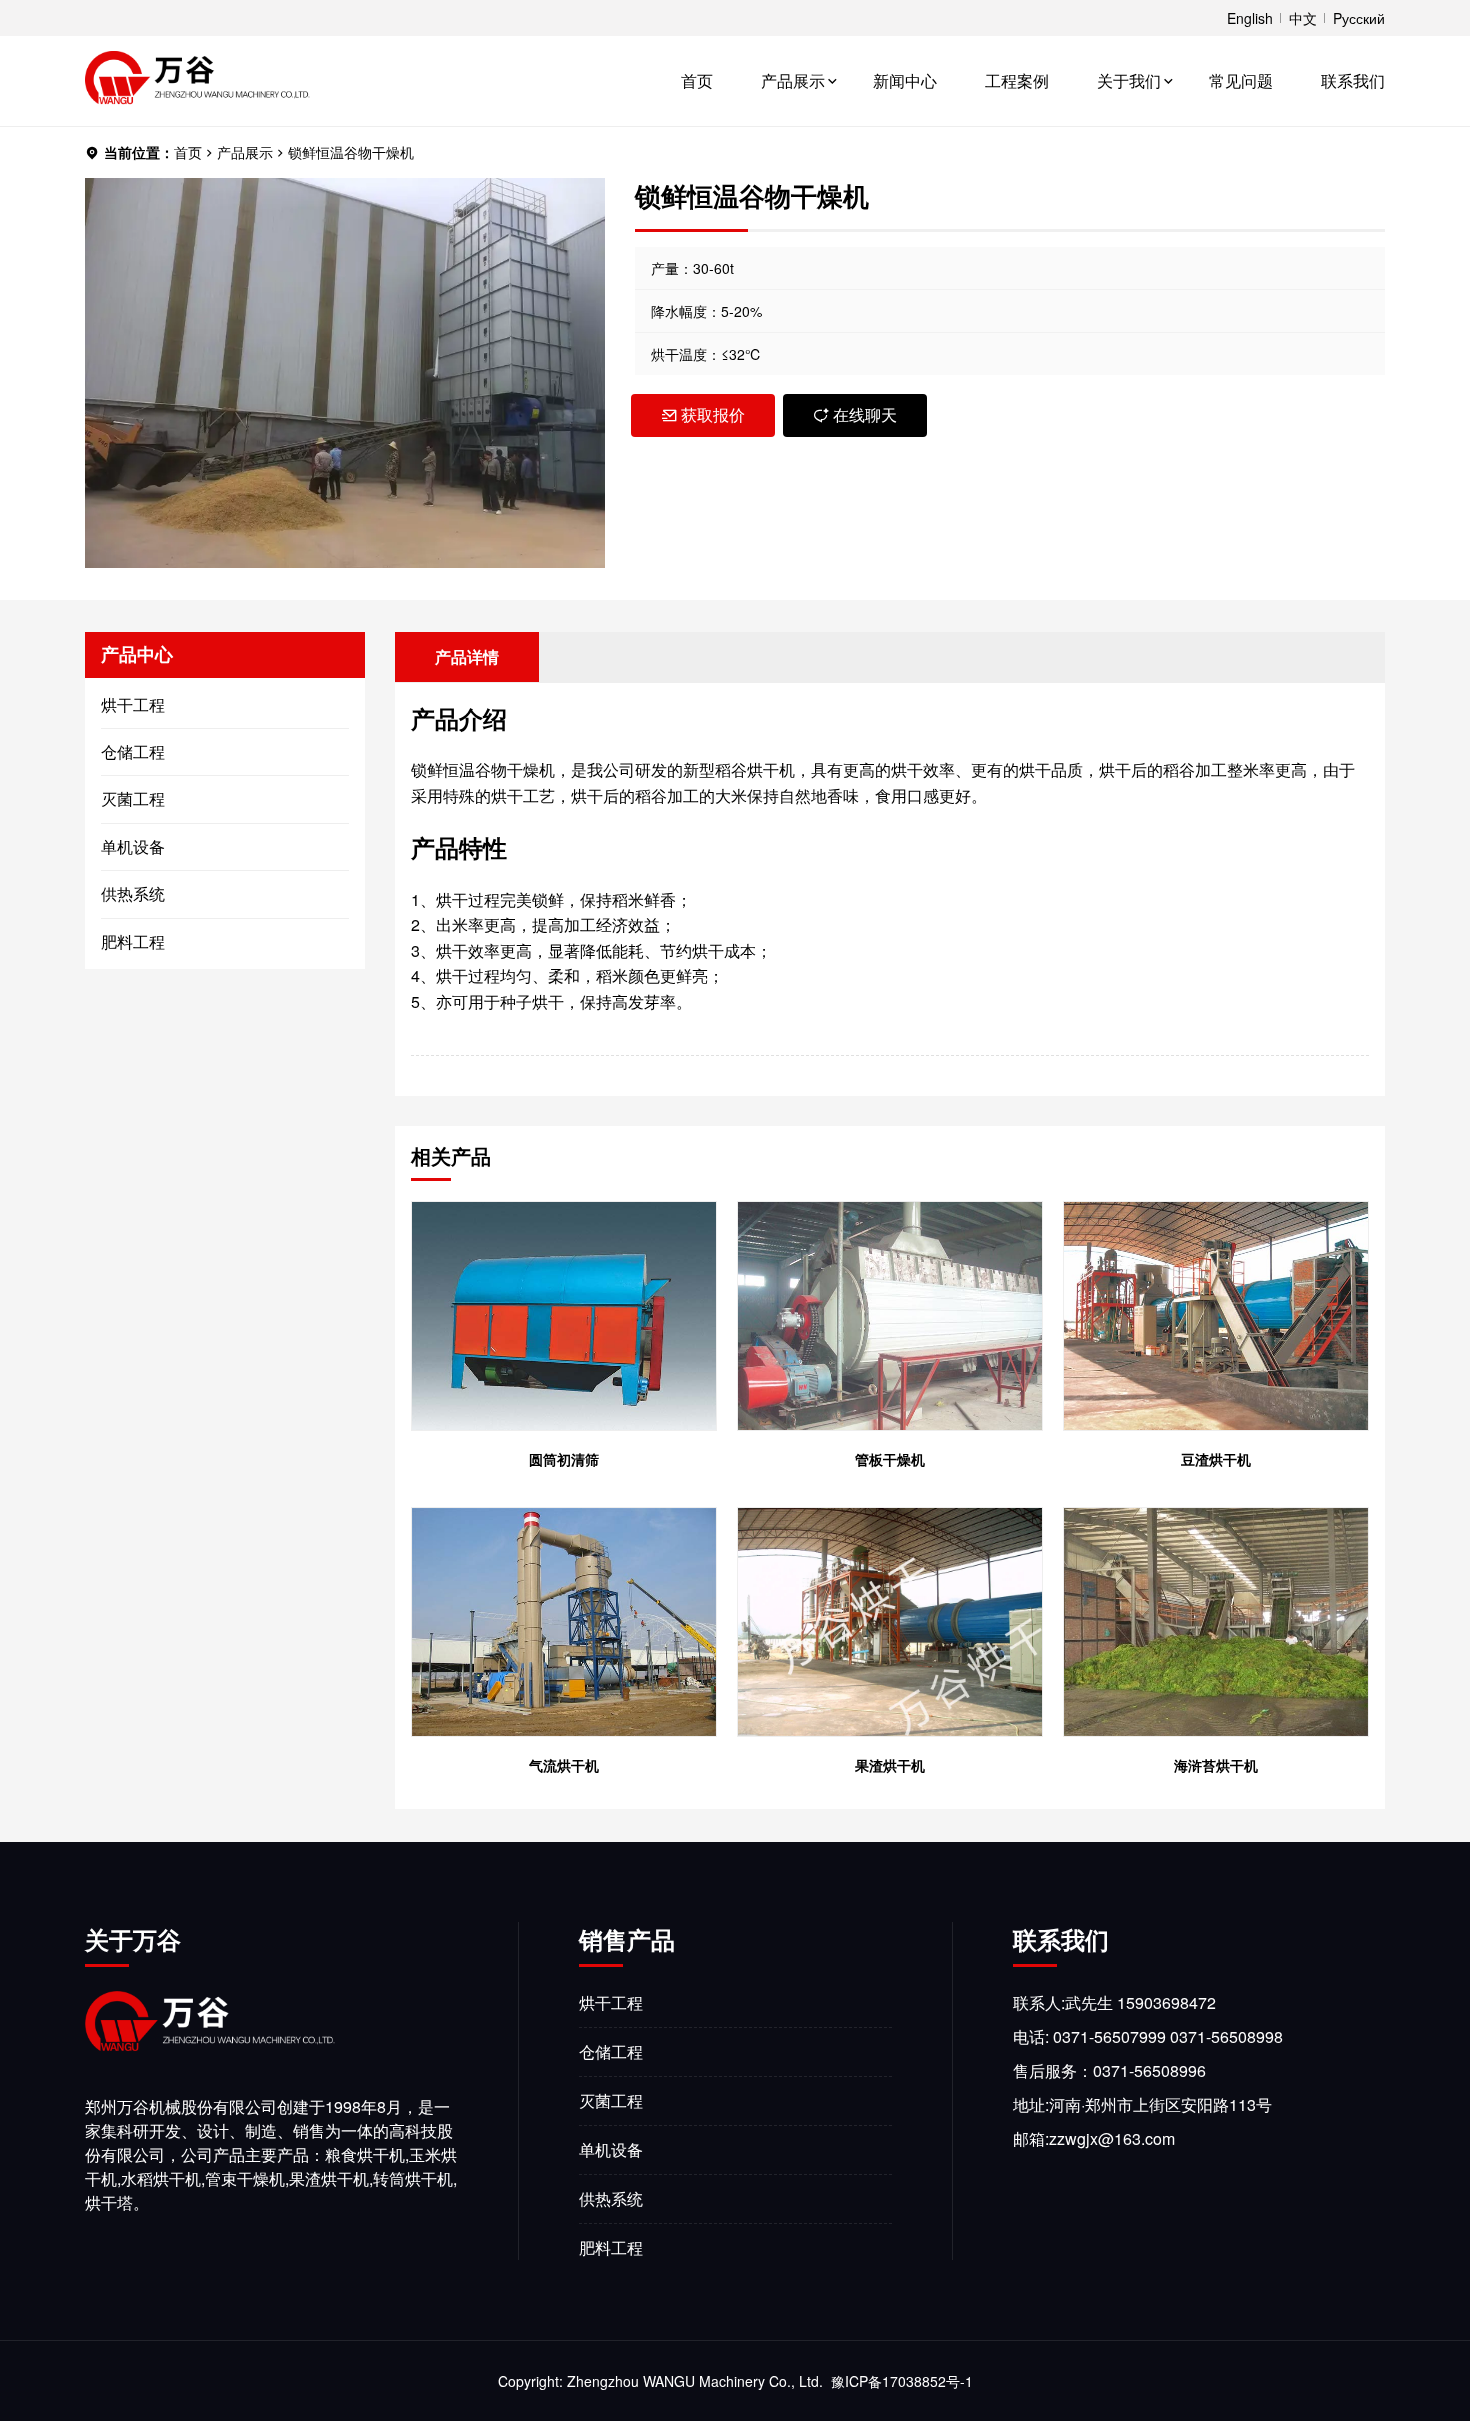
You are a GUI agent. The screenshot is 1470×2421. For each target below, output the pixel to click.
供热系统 (133, 893)
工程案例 (1017, 80)
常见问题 (1241, 80)
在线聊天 (865, 414)
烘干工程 (133, 704)
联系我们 (1353, 80)
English (1250, 18)
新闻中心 (905, 80)
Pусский (1359, 18)
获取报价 (713, 414)
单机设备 (133, 846)
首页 (697, 80)
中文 (1303, 18)
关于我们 (1129, 80)
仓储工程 (133, 751)
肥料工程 (133, 941)
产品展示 (793, 80)
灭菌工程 (133, 798)
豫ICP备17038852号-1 (902, 2381)
